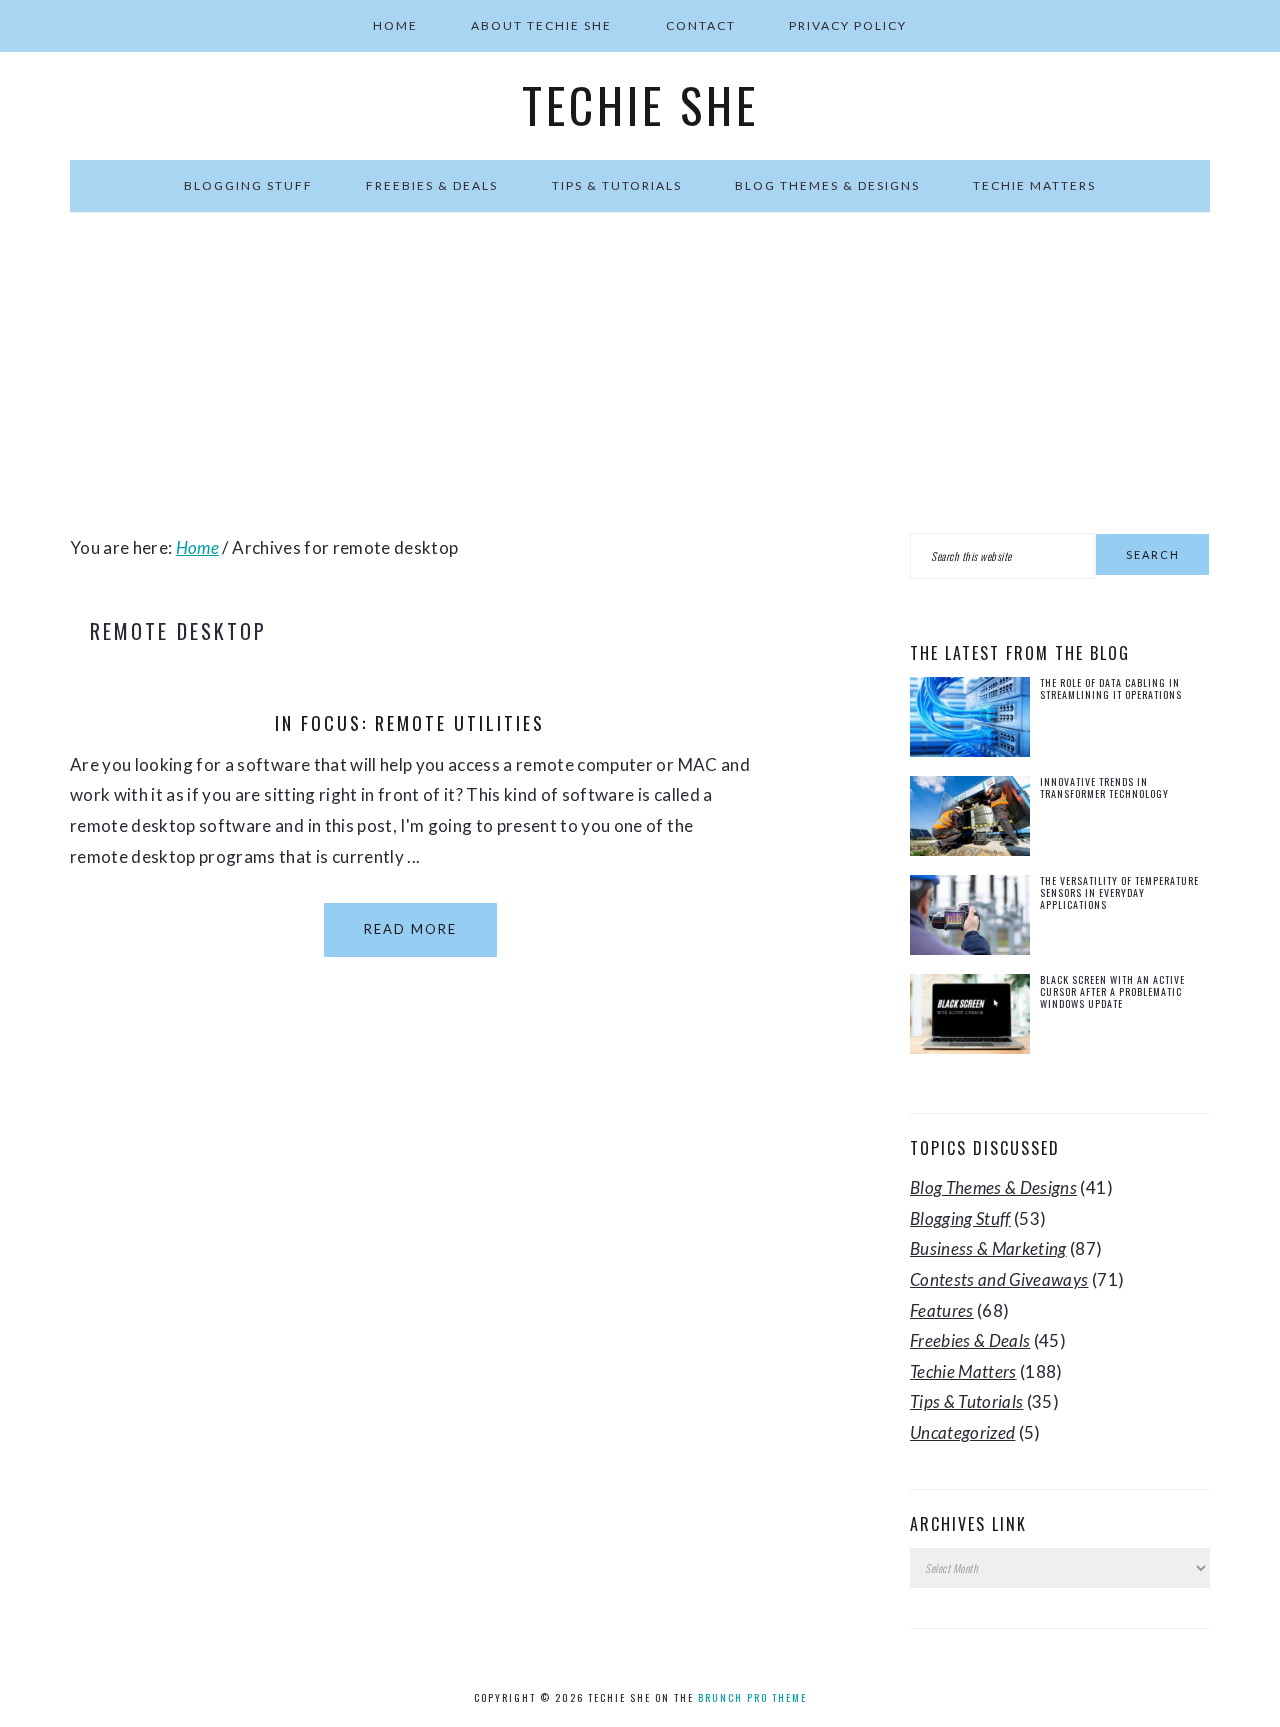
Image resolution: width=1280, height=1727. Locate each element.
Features (942, 1310)
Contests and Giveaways (999, 1279)
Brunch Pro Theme (752, 1697)
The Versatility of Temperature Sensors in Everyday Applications (1119, 892)
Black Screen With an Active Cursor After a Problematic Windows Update (1112, 991)
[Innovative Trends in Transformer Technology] (970, 820)
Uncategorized (962, 1432)
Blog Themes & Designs (993, 1187)
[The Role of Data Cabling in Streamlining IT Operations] (970, 721)
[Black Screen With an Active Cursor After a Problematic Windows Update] (970, 1018)
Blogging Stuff (960, 1218)
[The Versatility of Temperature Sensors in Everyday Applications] (970, 919)
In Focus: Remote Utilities (410, 723)
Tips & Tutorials (966, 1401)
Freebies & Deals (970, 1340)
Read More (410, 929)
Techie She (640, 105)
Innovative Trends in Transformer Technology (1104, 787)
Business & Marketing (988, 1248)
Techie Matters (963, 1371)
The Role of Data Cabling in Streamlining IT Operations (1111, 688)
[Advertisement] (640, 373)
